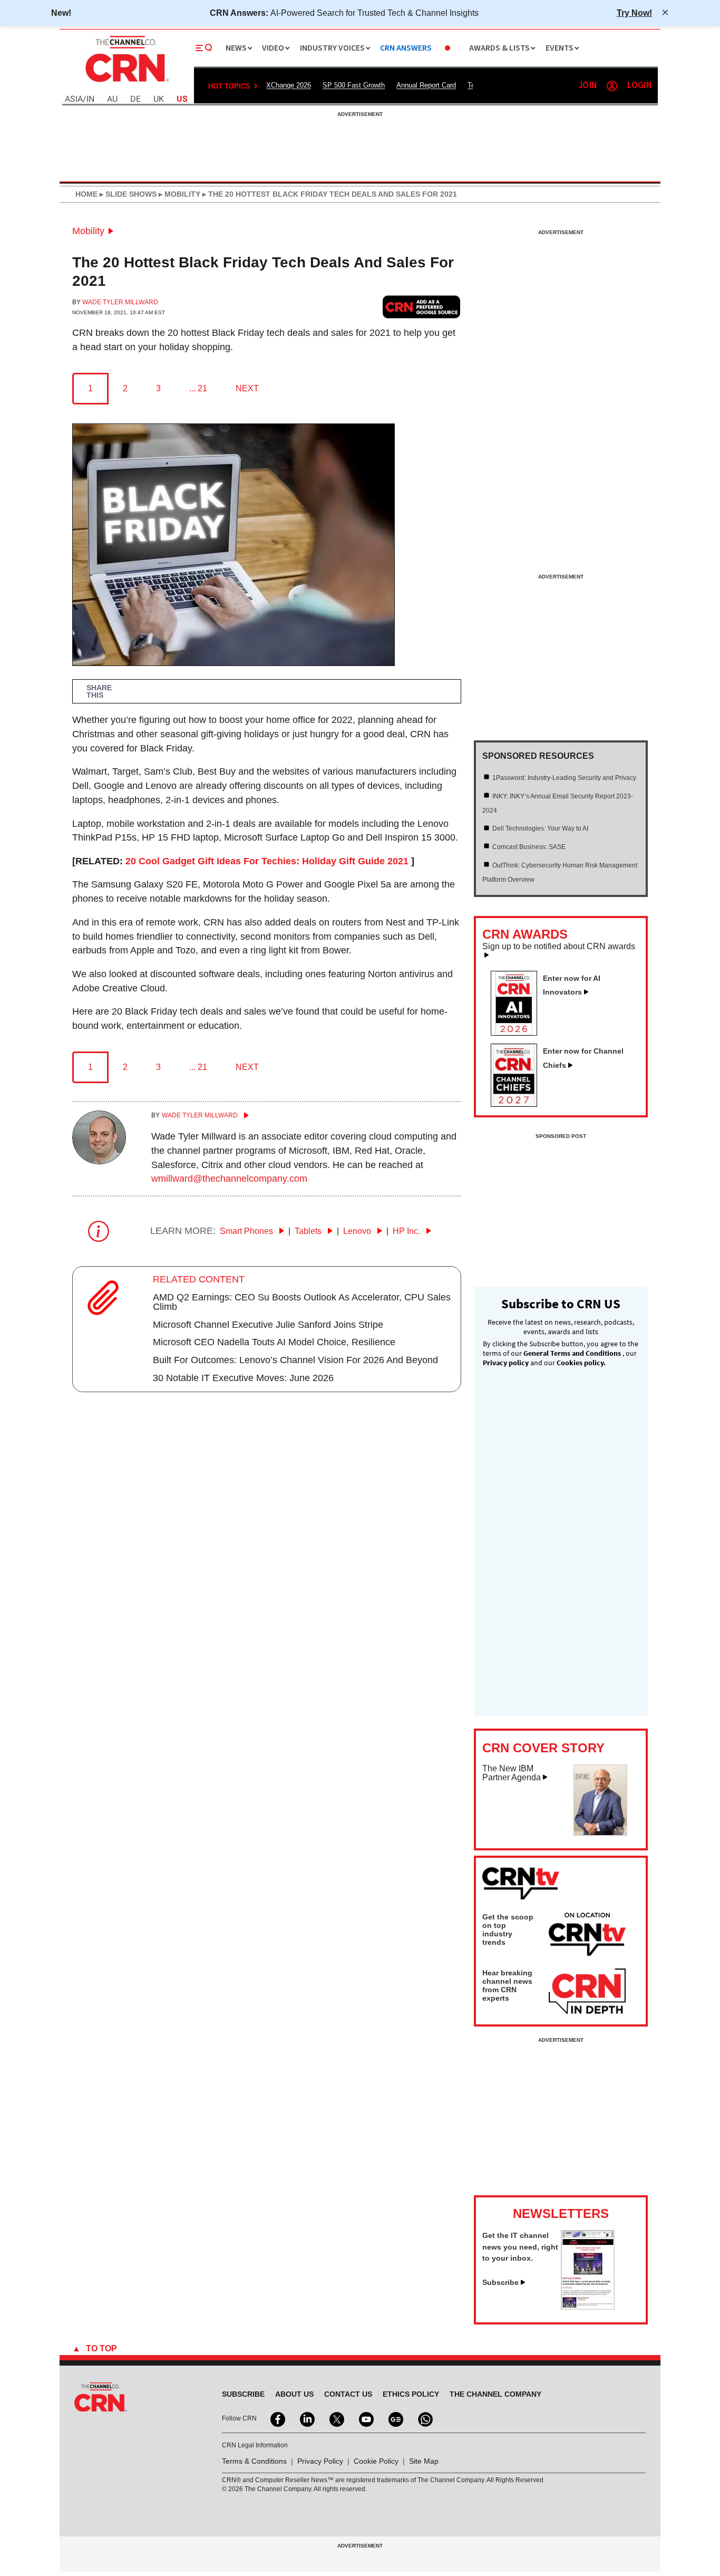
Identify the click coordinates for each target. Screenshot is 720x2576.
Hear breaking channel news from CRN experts (507, 1985)
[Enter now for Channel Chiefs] (518, 1104)
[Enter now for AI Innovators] (518, 1033)
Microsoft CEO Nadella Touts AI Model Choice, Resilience (274, 1342)
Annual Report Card (426, 85)
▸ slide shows (127, 194)
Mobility (88, 231)
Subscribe (500, 2282)
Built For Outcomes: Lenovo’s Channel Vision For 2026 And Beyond (295, 1360)
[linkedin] (306, 2418)
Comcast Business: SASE (529, 847)
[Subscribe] (588, 2307)
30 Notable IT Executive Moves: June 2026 (243, 1378)
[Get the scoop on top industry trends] (587, 1936)
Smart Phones (247, 1231)
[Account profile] (612, 86)
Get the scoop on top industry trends (508, 1929)
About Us (294, 2394)
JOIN (587, 86)
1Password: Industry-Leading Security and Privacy (564, 778)
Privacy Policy (320, 2461)
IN (90, 99)
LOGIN (639, 86)
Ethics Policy (411, 2394)
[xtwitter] (336, 2418)
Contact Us (348, 2394)
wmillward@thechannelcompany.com (229, 1179)
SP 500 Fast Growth (354, 85)
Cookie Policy (376, 2461)
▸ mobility (178, 194)
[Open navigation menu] (204, 48)
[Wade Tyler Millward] (99, 1161)
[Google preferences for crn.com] (422, 307)
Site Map (424, 2461)
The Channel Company (495, 2394)
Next (247, 388)
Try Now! (634, 13)
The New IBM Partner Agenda (512, 1773)
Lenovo (358, 1231)
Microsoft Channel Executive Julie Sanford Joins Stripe (268, 1325)
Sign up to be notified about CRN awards (559, 947)
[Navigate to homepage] (126, 83)
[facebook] (277, 2418)
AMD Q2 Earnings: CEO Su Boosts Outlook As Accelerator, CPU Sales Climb (302, 1302)
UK (159, 99)
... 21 (198, 388)
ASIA (74, 99)
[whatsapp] (424, 2418)
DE (135, 99)
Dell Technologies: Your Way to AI (540, 828)
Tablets (309, 1231)
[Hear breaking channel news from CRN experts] (587, 1992)
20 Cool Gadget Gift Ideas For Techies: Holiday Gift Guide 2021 (267, 861)
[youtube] (365, 2418)
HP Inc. (407, 1231)
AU (112, 99)
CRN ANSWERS (406, 48)
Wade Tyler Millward (120, 302)
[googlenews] (395, 2418)
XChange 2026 (289, 85)
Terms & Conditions (254, 2461)
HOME (86, 194)
